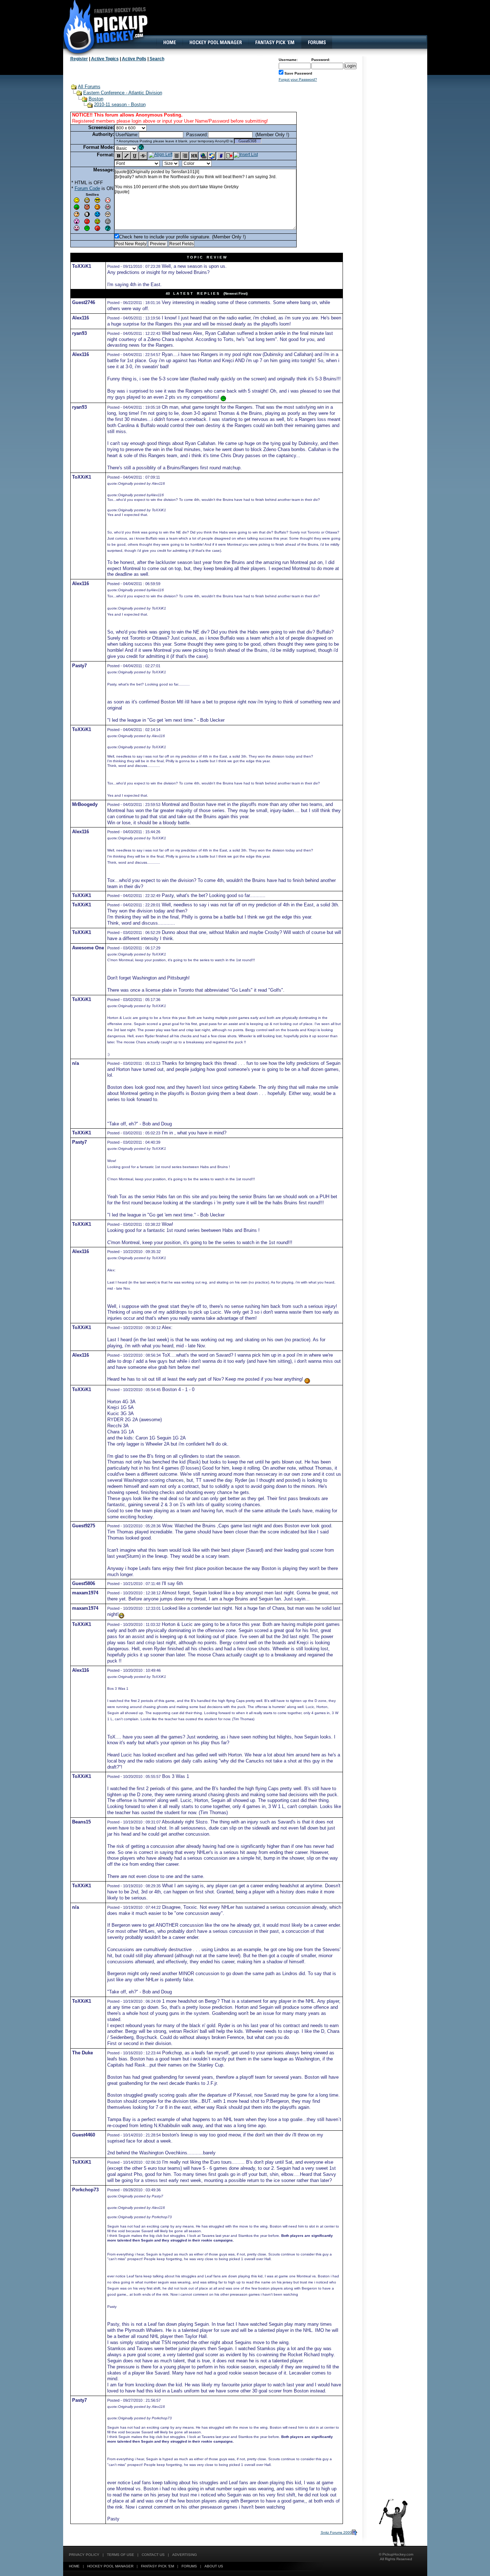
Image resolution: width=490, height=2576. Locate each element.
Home (74, 2566)
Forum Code (87, 188)
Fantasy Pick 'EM (157, 2566)
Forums (189, 2566)
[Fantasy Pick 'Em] (275, 42)
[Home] (169, 42)
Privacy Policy (84, 2555)
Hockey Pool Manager (110, 2566)
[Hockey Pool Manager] (216, 42)
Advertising (185, 2555)
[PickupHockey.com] (102, 27)
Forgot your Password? (298, 79)
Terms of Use (121, 2555)
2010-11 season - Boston (120, 105)
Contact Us (153, 2555)
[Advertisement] (296, 23)
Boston (96, 99)
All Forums (89, 87)
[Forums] (317, 42)
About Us (214, 2566)
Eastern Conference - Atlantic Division (123, 93)
